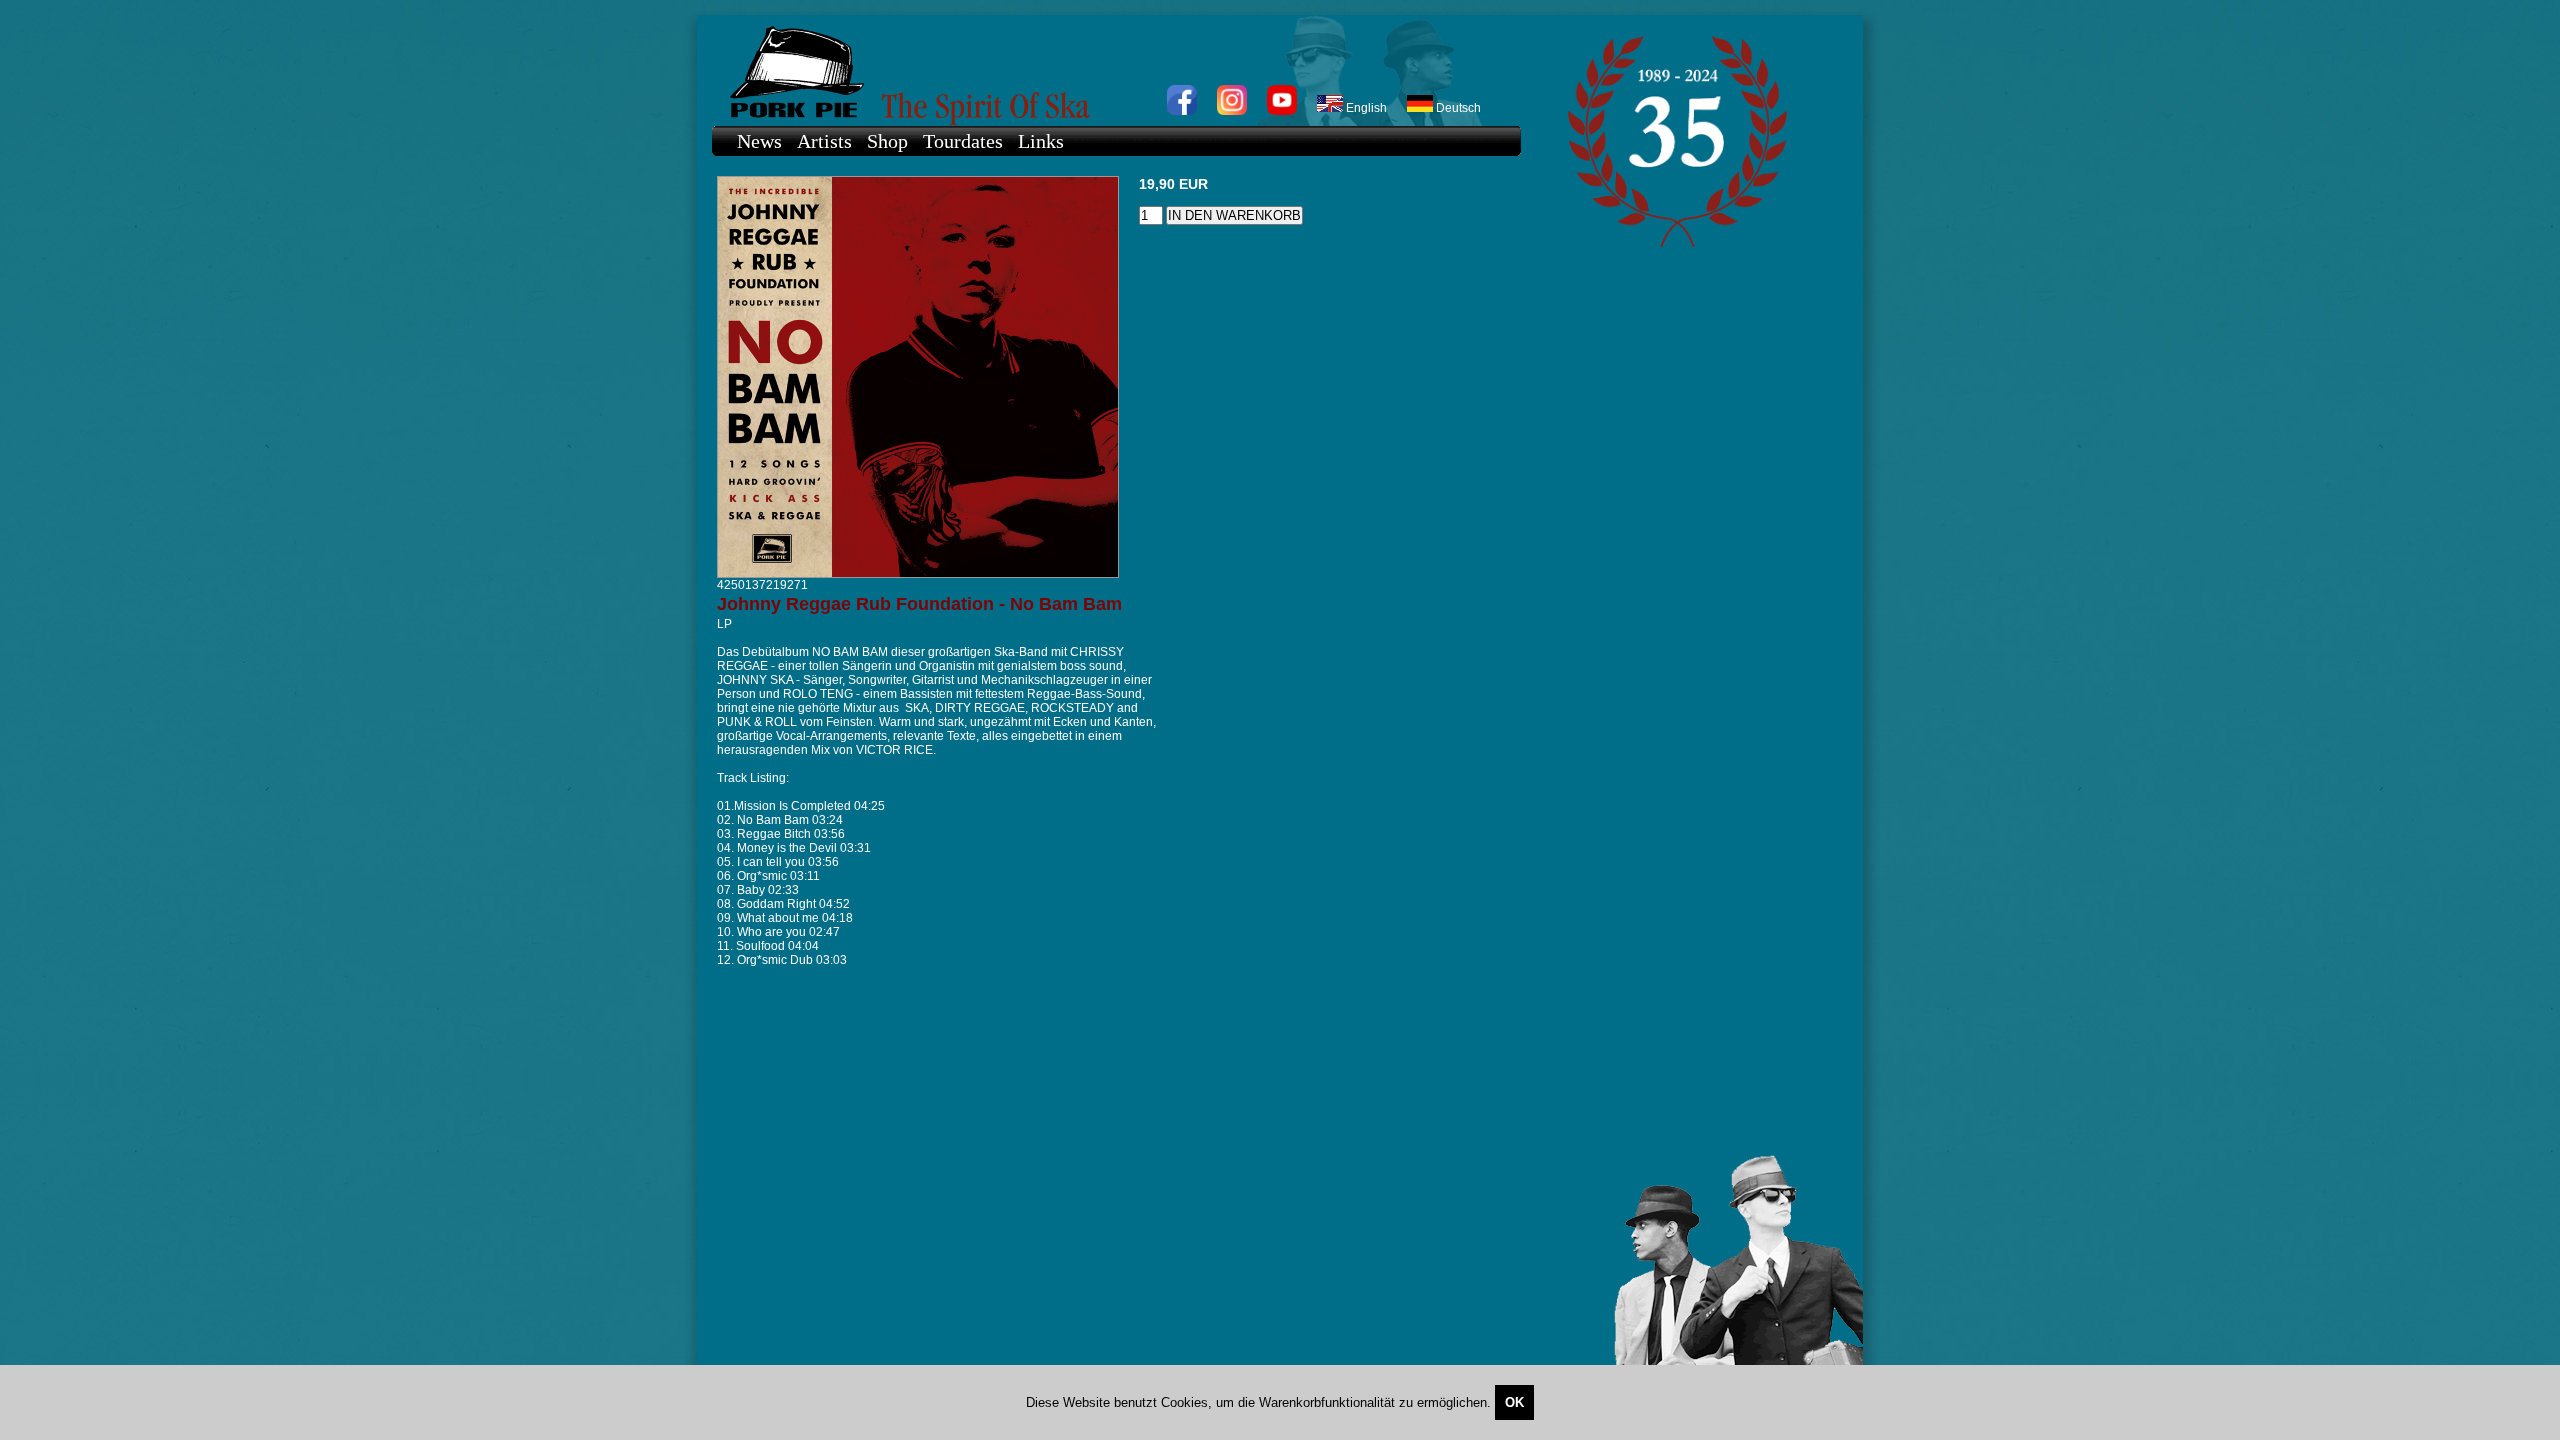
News (759, 141)
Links (1041, 141)
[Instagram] (1232, 111)
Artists (824, 141)
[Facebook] (1182, 111)
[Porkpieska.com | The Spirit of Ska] (1106, 70)
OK (1514, 1402)
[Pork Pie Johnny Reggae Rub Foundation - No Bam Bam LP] (918, 574)
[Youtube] (1282, 111)
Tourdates (963, 141)
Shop (887, 141)
